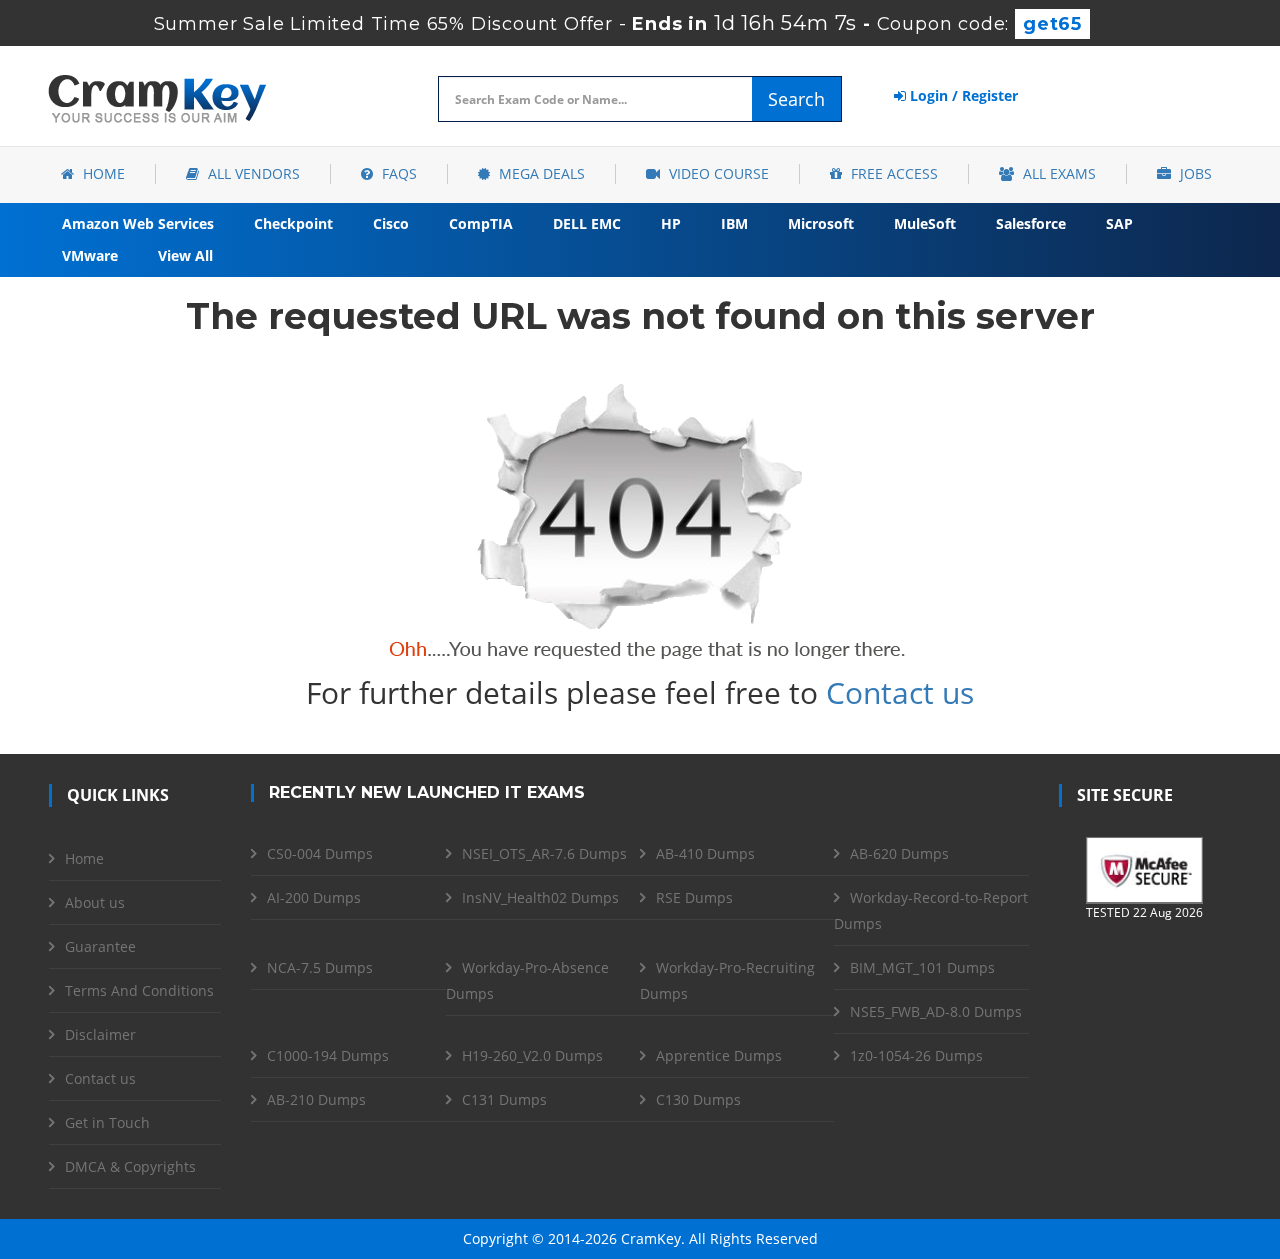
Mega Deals (540, 173)
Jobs (1194, 173)
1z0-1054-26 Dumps (916, 1055)
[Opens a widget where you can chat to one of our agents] (1143, 1144)
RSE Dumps (694, 897)
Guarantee (100, 946)
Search (796, 99)
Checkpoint (293, 223)
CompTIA (481, 223)
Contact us (900, 692)
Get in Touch (107, 1122)
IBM (734, 223)
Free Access (892, 173)
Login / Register (962, 95)
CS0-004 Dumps (320, 853)
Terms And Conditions (139, 990)
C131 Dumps (504, 1099)
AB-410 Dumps (705, 853)
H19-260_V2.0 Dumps (532, 1055)
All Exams (1057, 173)
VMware (90, 255)
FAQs (397, 173)
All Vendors (252, 173)
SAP (1119, 223)
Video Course (717, 173)
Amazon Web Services (138, 223)
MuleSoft (925, 223)
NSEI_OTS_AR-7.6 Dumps (544, 853)
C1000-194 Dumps (328, 1055)
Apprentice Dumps (719, 1055)
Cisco (391, 223)
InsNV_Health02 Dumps (540, 897)
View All (185, 255)
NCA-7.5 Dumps (320, 967)
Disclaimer (100, 1034)
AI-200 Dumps (314, 897)
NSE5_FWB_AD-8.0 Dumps (936, 1011)
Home (102, 173)
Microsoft (821, 223)
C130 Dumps (698, 1099)
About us (95, 902)
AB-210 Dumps (316, 1099)
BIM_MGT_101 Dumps (922, 967)
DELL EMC (587, 223)
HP (671, 223)
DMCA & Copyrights (130, 1166)
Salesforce (1031, 223)
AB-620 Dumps (899, 853)
